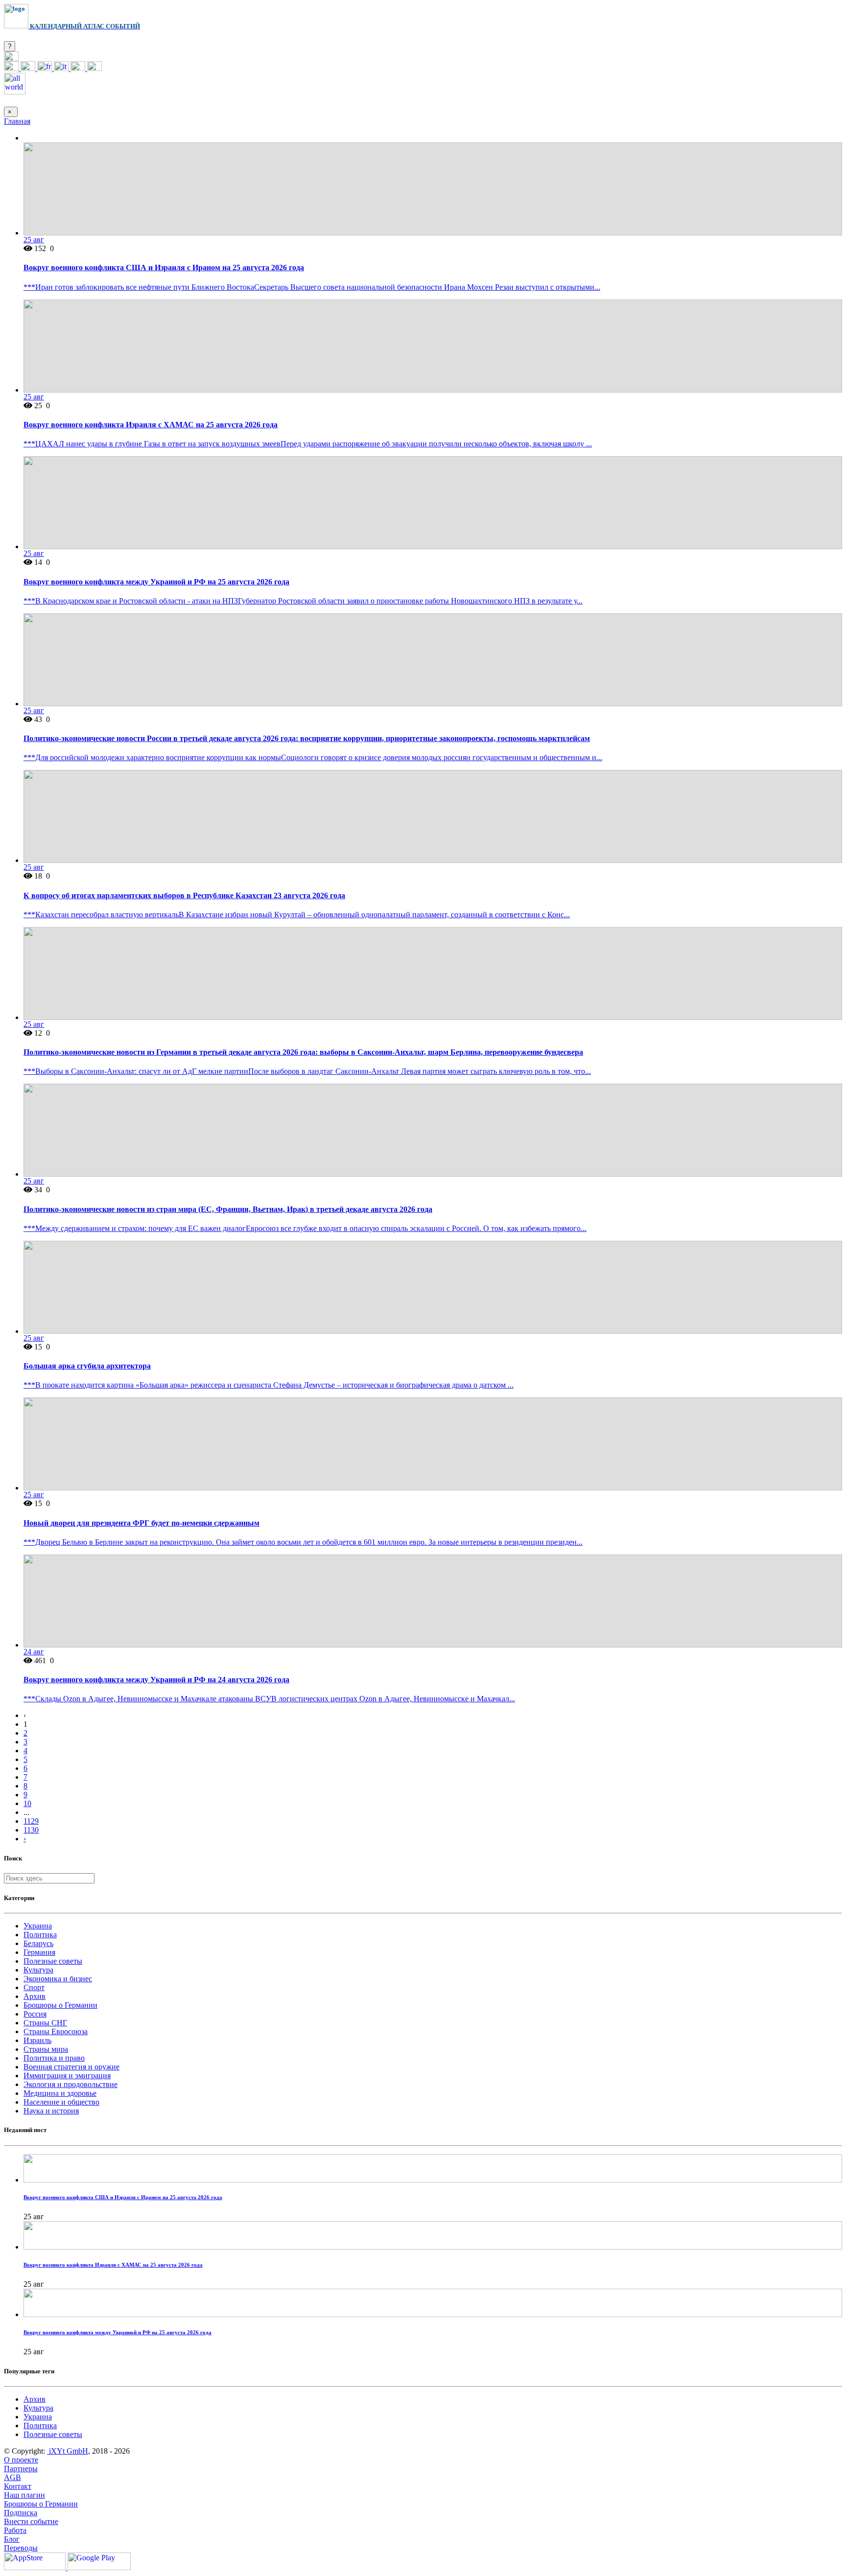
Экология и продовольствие (70, 2084)
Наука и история (51, 2111)
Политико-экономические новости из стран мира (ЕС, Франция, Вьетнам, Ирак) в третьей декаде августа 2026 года (228, 1209)
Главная (17, 121)
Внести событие (31, 2521)
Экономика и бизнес (58, 1979)
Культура (38, 1970)
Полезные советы (53, 1961)
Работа (15, 2530)
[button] (11, 58)
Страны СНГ (45, 2023)
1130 (31, 1830)
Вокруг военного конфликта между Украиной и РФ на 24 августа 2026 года (156, 1680)
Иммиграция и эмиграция (67, 2076)
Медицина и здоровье (60, 2093)
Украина (38, 1926)
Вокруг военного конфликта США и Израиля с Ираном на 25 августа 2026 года (164, 267)
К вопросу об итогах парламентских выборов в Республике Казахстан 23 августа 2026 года (184, 895)
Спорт (34, 1987)
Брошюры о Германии (60, 2005)
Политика (40, 1935)
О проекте (21, 2460)
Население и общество (61, 2102)
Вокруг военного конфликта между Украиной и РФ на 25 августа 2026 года (156, 582)
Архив (35, 1996)
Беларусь (38, 1943)
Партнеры (21, 2469)
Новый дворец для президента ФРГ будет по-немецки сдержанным (141, 1523)
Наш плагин (24, 2495)
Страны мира (46, 2049)
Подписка (21, 2513)
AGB (12, 2477)
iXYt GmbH (68, 2451)
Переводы (21, 2548)
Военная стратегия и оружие (71, 2067)
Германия (39, 1952)
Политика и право (54, 2058)
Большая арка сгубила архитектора (87, 1366)
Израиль (37, 2040)
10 (27, 1803)
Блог (12, 2539)
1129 (31, 1821)
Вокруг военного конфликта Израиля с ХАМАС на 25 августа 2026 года (151, 425)
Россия (35, 2014)
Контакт (18, 2486)
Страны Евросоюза (56, 2031)
